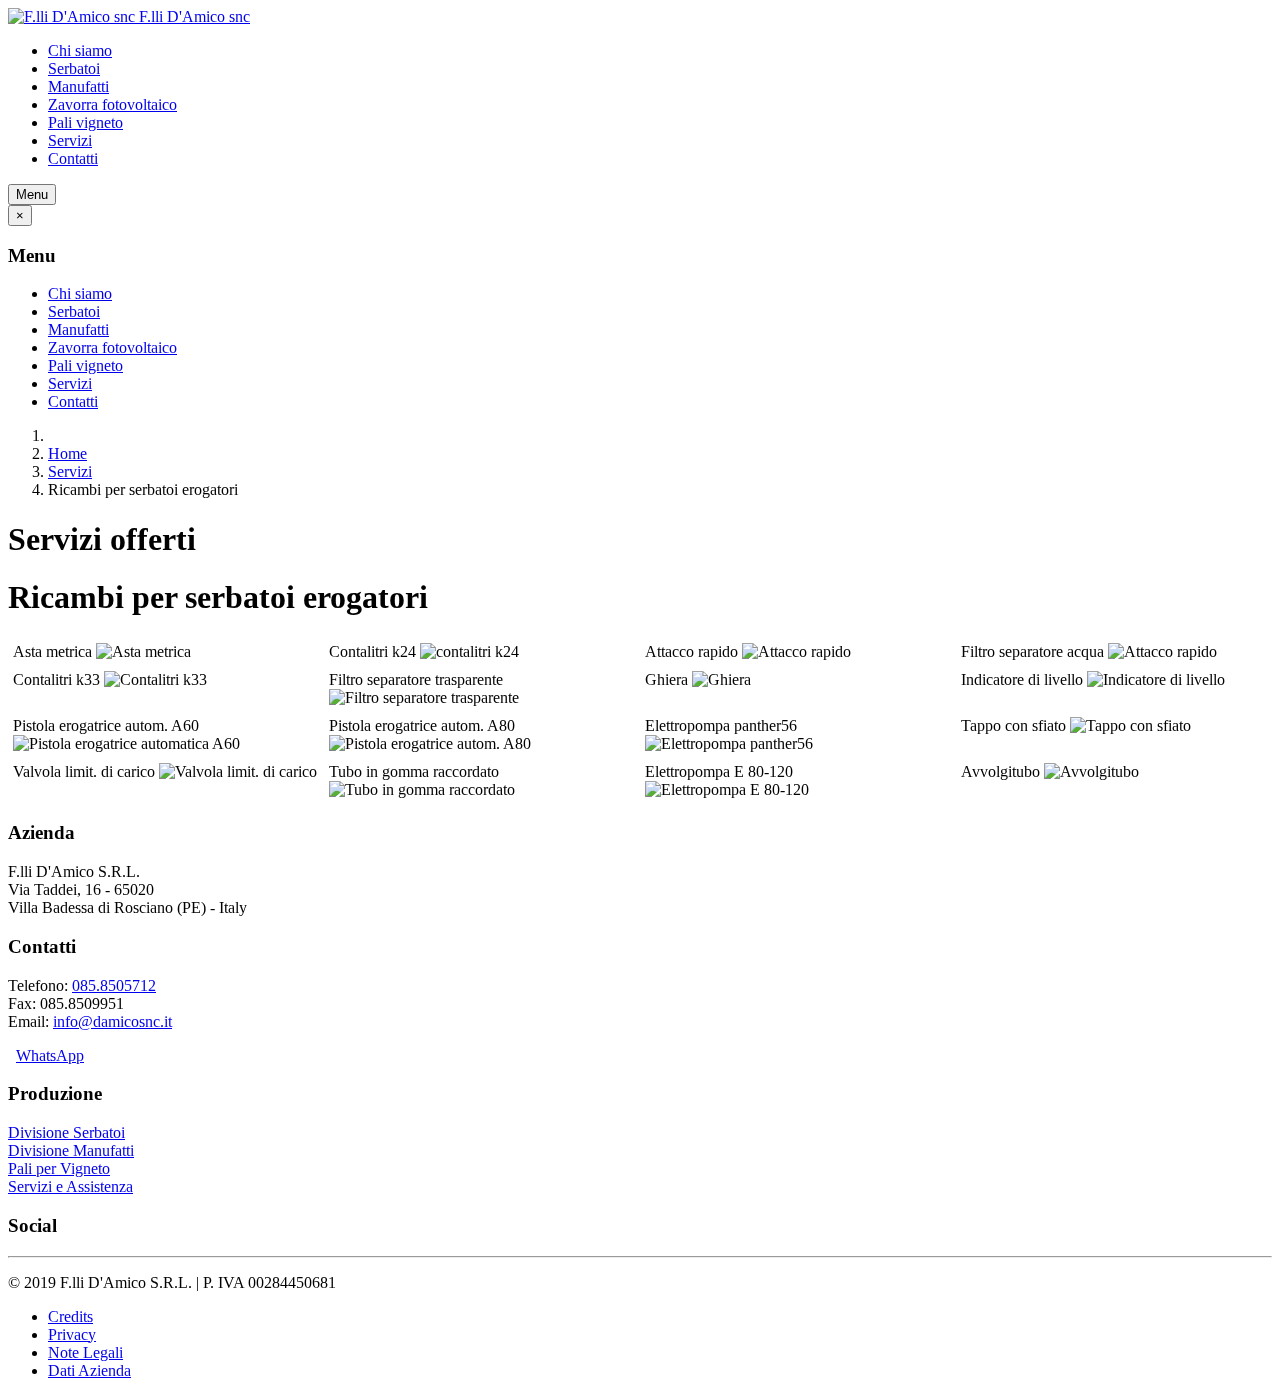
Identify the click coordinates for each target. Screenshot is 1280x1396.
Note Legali (85, 1352)
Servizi (70, 140)
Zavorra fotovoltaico (112, 104)
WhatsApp (50, 1055)
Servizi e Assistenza (70, 1186)
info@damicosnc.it (112, 1021)
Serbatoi (74, 68)
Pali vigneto (85, 122)
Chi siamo (80, 50)
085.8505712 (114, 985)
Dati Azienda (89, 1370)
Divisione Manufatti (71, 1150)
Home (67, 453)
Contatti (73, 158)
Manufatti (78, 86)
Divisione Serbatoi (66, 1132)
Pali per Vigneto (59, 1168)
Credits (70, 1316)
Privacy (72, 1334)
